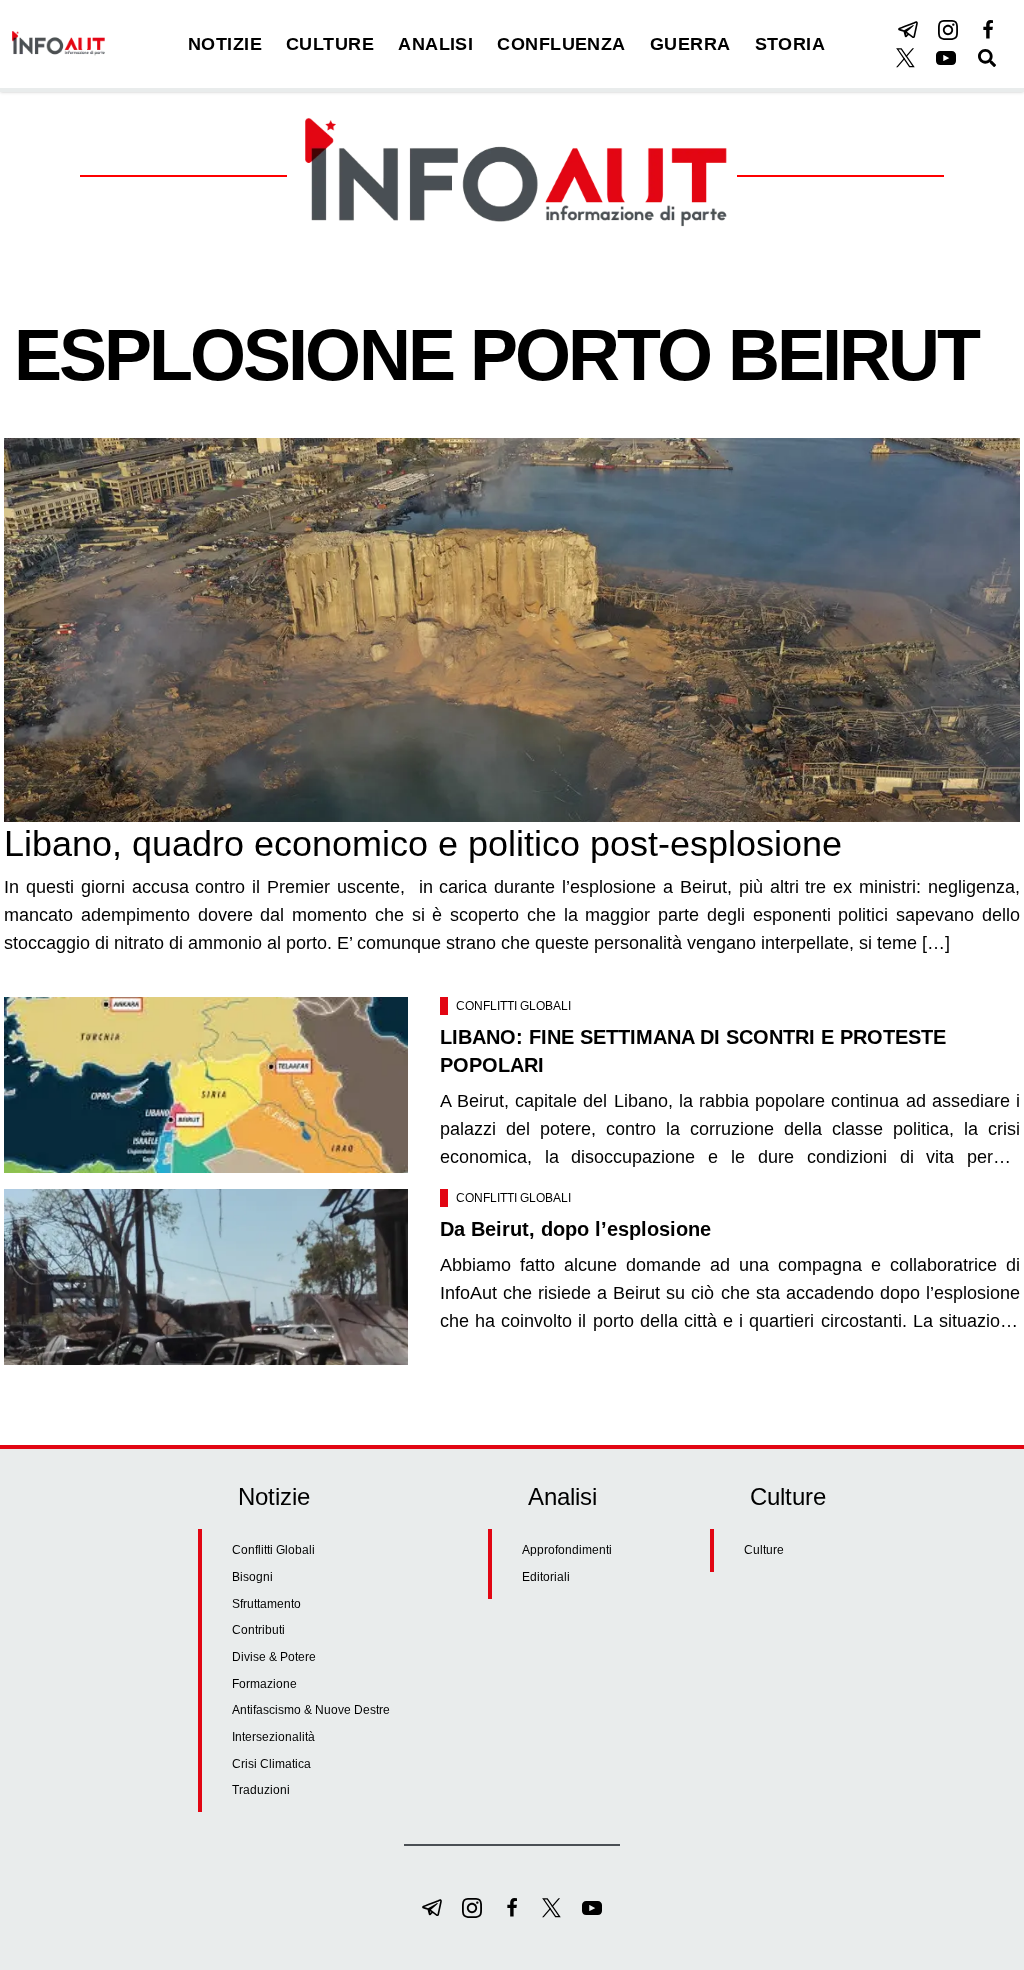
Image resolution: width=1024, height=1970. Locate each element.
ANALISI (435, 44)
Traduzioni (261, 1790)
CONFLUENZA (561, 44)
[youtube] (946, 58)
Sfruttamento (266, 1604)
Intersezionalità (273, 1737)
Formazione (264, 1684)
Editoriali (546, 1577)
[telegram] (908, 30)
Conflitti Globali (513, 1006)
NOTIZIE (225, 44)
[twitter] (906, 58)
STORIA (790, 44)
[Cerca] (987, 58)
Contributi (258, 1630)
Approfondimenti (567, 1550)
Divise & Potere (274, 1657)
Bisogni (252, 1577)
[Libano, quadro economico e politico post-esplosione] (512, 630)
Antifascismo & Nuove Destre (311, 1710)
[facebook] (988, 30)
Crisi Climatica (271, 1764)
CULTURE (330, 44)
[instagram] (948, 30)
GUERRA (690, 44)
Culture (764, 1550)
